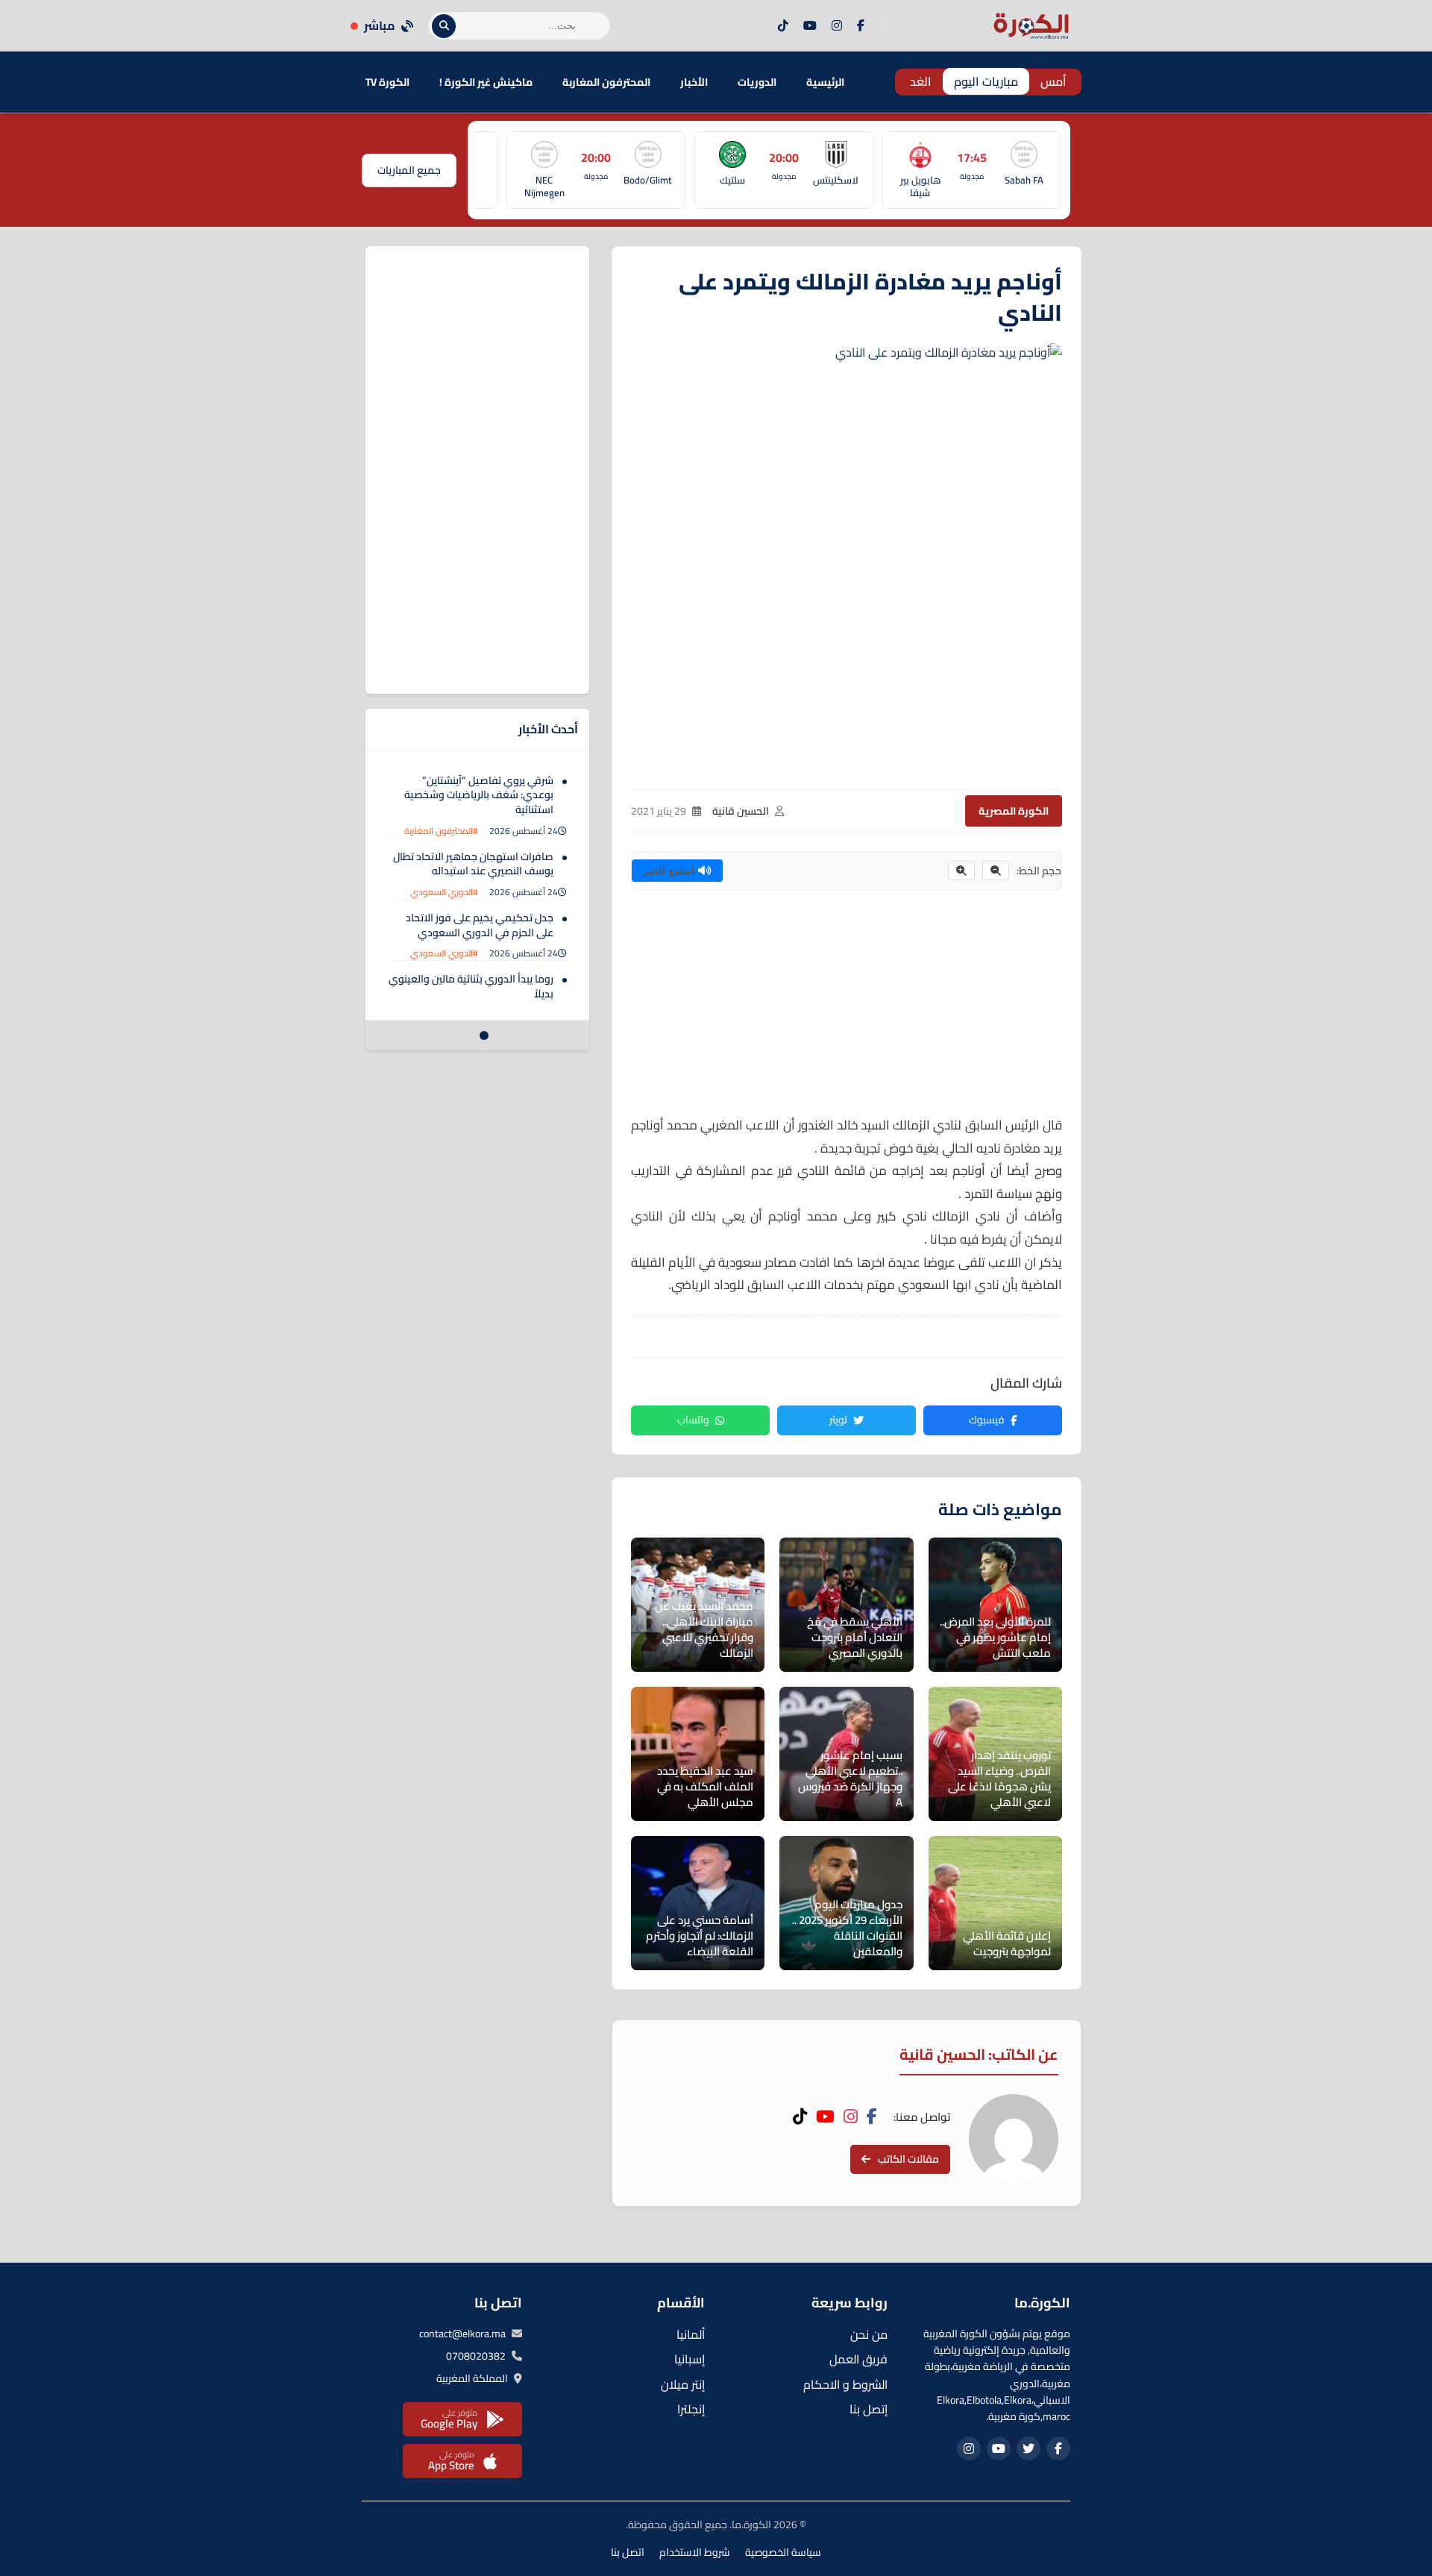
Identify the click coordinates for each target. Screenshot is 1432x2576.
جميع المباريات (409, 170)
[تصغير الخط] (996, 871)
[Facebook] (861, 26)
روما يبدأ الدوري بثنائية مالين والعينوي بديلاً (471, 987)
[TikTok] (783, 26)
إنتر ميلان (683, 2384)
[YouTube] (810, 26)
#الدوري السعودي (444, 892)
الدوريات (757, 82)
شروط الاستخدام (695, 2552)
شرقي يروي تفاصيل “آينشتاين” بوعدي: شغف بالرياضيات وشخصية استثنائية (479, 795)
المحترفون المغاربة (606, 82)
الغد (921, 81)
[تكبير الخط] (961, 871)
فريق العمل (858, 2359)
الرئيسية (825, 82)
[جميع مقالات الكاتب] (1014, 2139)
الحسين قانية (741, 811)
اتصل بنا (628, 2552)
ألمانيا (691, 2334)
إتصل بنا (869, 2409)
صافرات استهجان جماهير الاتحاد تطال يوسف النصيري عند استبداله (473, 864)
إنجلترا (691, 2409)
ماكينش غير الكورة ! (486, 82)
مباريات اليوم (986, 81)
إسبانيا (690, 2359)
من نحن (869, 2334)
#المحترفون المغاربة (441, 831)
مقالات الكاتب (908, 2159)
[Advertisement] (847, 1009)
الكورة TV (387, 82)
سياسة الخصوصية (783, 2552)
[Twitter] (1029, 2448)
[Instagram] (837, 26)
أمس (1053, 81)
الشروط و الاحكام (845, 2384)
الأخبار (694, 82)
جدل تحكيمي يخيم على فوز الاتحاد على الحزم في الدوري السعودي (480, 925)
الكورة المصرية (1014, 811)
